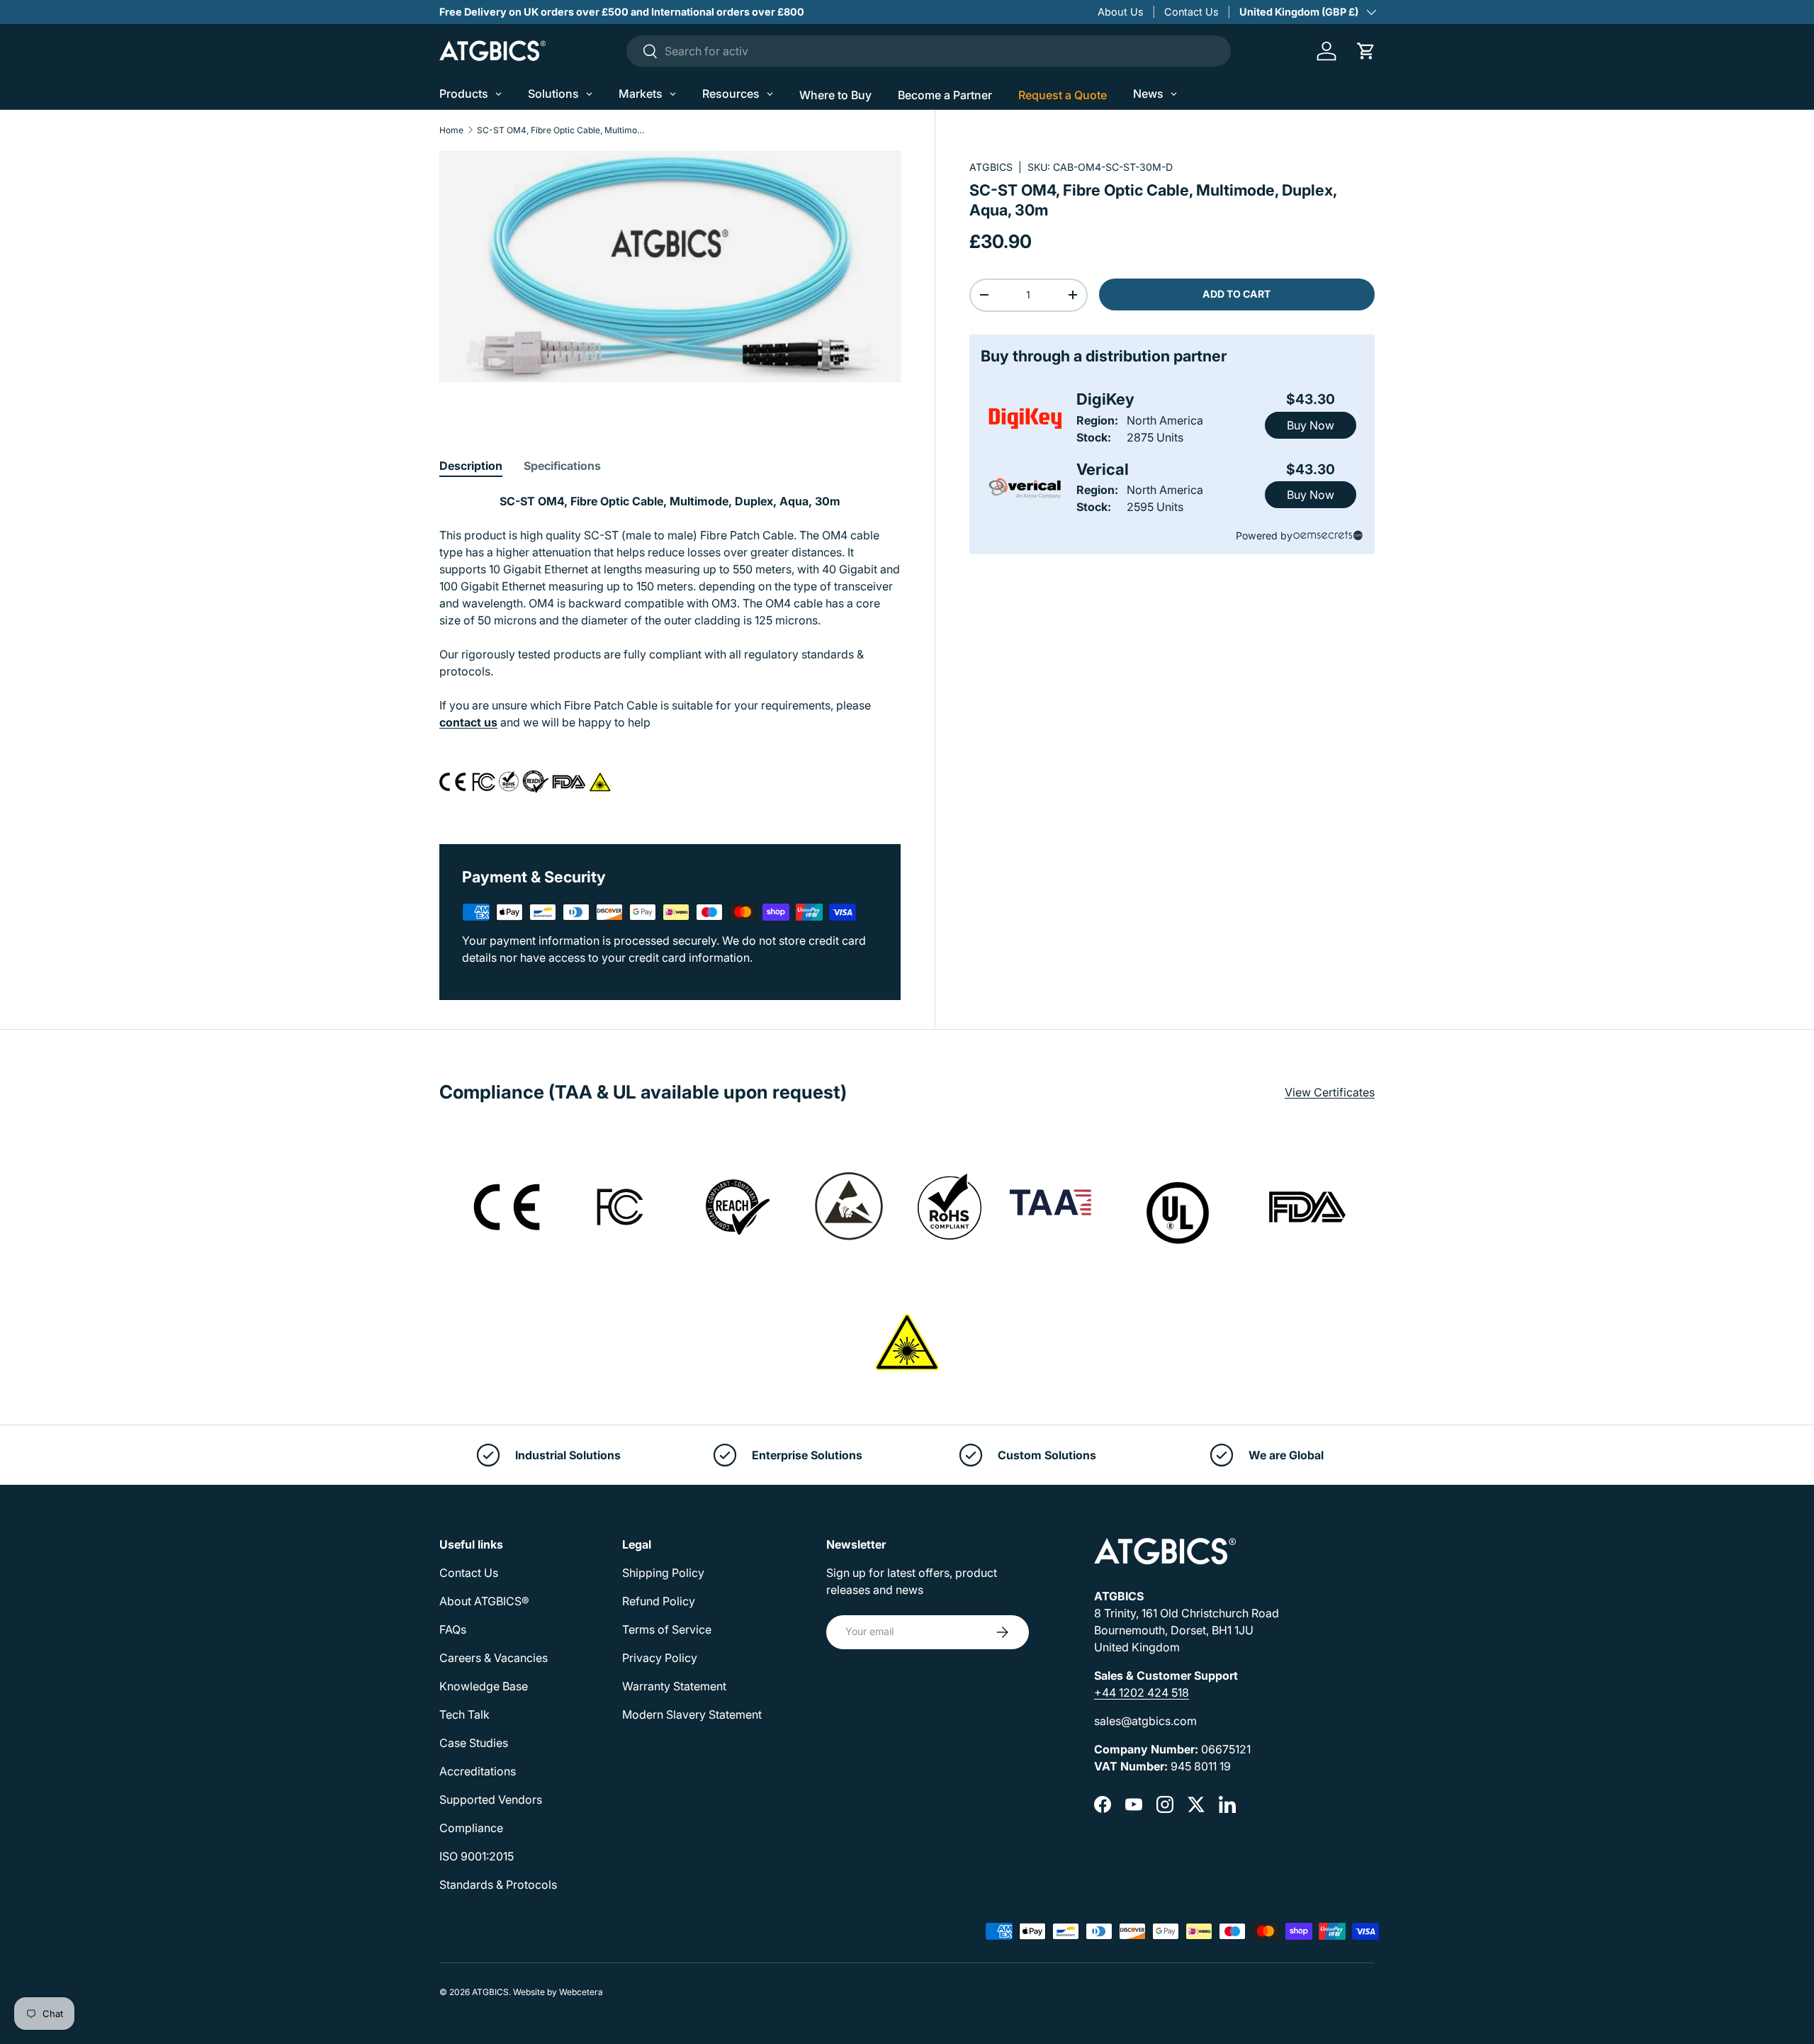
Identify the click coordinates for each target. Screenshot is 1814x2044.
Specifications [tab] (562, 466)
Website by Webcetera (558, 1992)
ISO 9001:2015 (477, 1856)
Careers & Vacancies (494, 1658)
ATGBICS (991, 167)
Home (451, 130)
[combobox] (929, 51)
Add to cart (1236, 294)
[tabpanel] (670, 651)
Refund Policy (659, 1601)
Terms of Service (667, 1629)
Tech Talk (464, 1714)
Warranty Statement (674, 1686)
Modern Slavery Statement (692, 1714)
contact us (468, 722)
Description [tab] (471, 466)
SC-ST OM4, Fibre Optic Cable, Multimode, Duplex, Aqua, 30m (562, 130)
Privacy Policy (660, 1658)
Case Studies (474, 1743)
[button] (1366, 51)
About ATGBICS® (484, 1601)
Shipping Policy (663, 1573)
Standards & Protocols (498, 1885)
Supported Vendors (491, 1799)
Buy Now (1311, 425)
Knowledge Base (484, 1686)
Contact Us (1192, 12)
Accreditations (478, 1771)
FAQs (453, 1629)
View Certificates (1330, 1092)
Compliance (471, 1828)
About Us (1121, 12)
